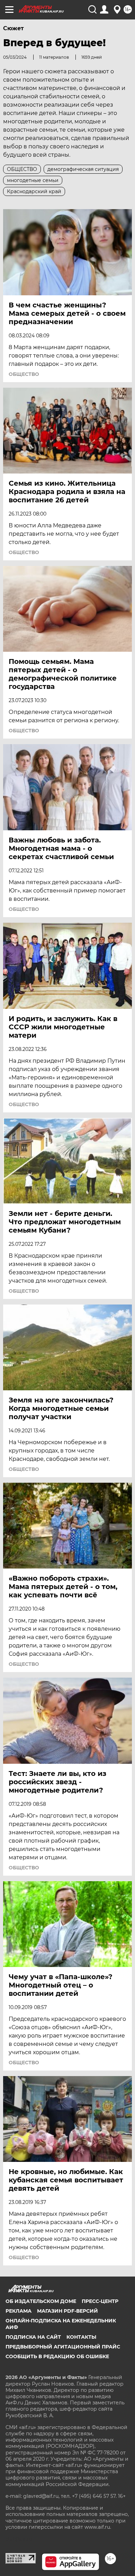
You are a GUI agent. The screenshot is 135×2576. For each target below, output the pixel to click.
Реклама (19, 2311)
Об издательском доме (41, 2301)
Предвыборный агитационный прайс (63, 2347)
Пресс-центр (100, 2301)
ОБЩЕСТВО (24, 374)
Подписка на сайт (33, 2337)
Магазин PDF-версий (67, 2311)
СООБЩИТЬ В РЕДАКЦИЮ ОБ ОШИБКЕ (57, 2356)
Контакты (81, 2337)
